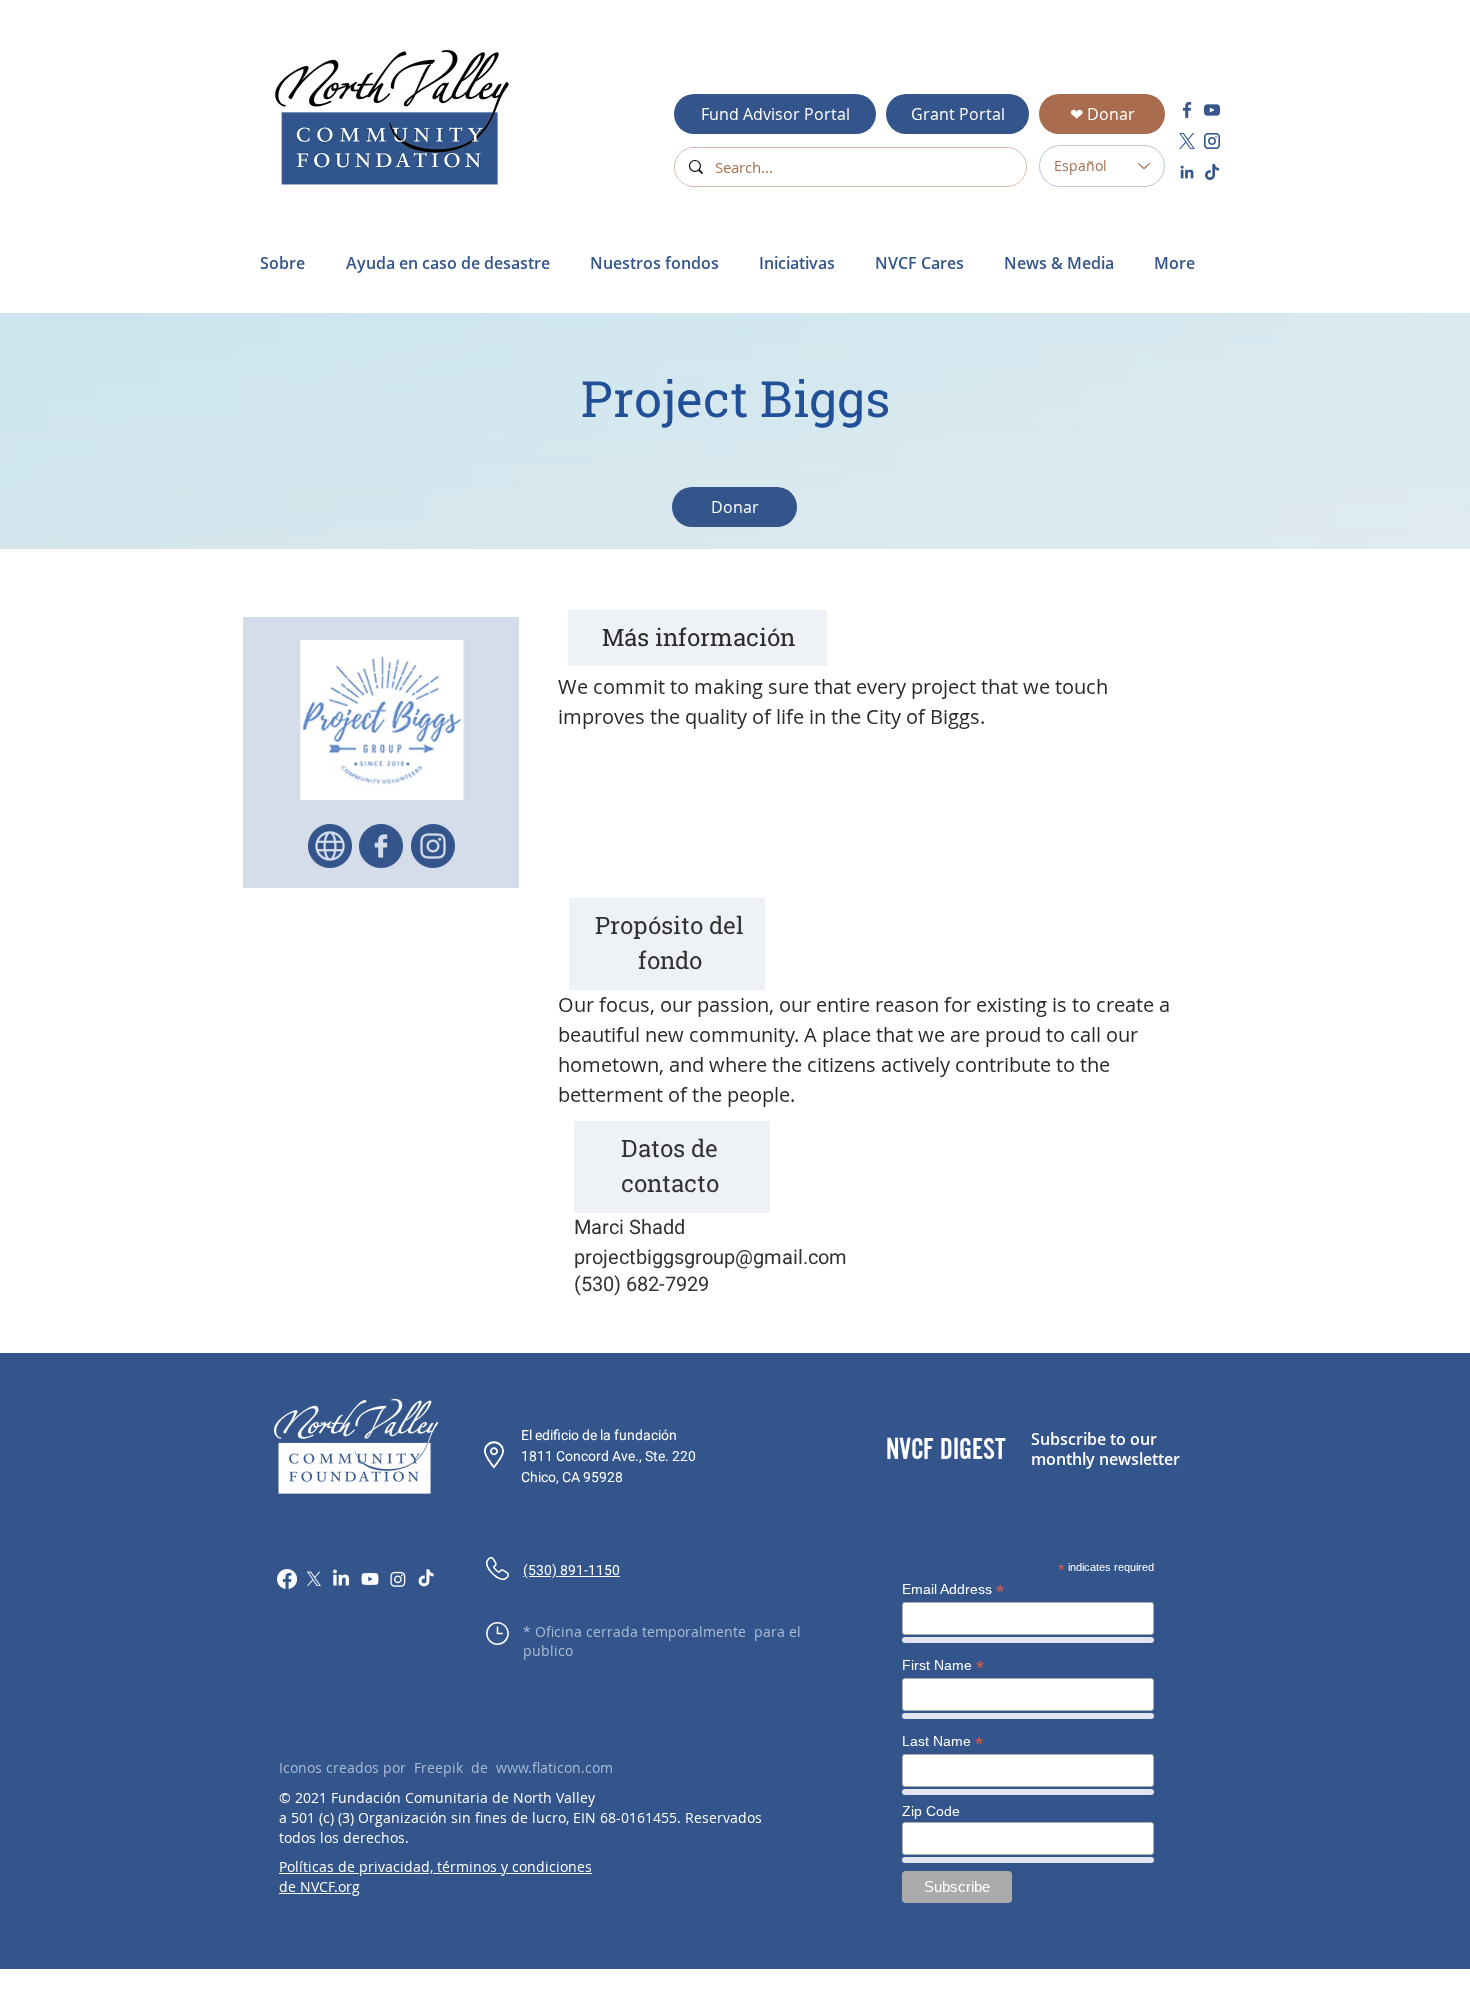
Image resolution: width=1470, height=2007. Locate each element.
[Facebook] (287, 1579)
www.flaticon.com (554, 1767)
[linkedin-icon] (1187, 172)
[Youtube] (370, 1579)
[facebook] (1187, 110)
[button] (453, 263)
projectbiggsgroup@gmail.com (710, 1257)
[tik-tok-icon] (1212, 172)
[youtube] (1212, 110)
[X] (314, 1579)
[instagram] (1212, 141)
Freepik (438, 1767)
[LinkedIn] (341, 1579)
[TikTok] (426, 1579)
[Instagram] (398, 1579)
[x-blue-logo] (1187, 141)
